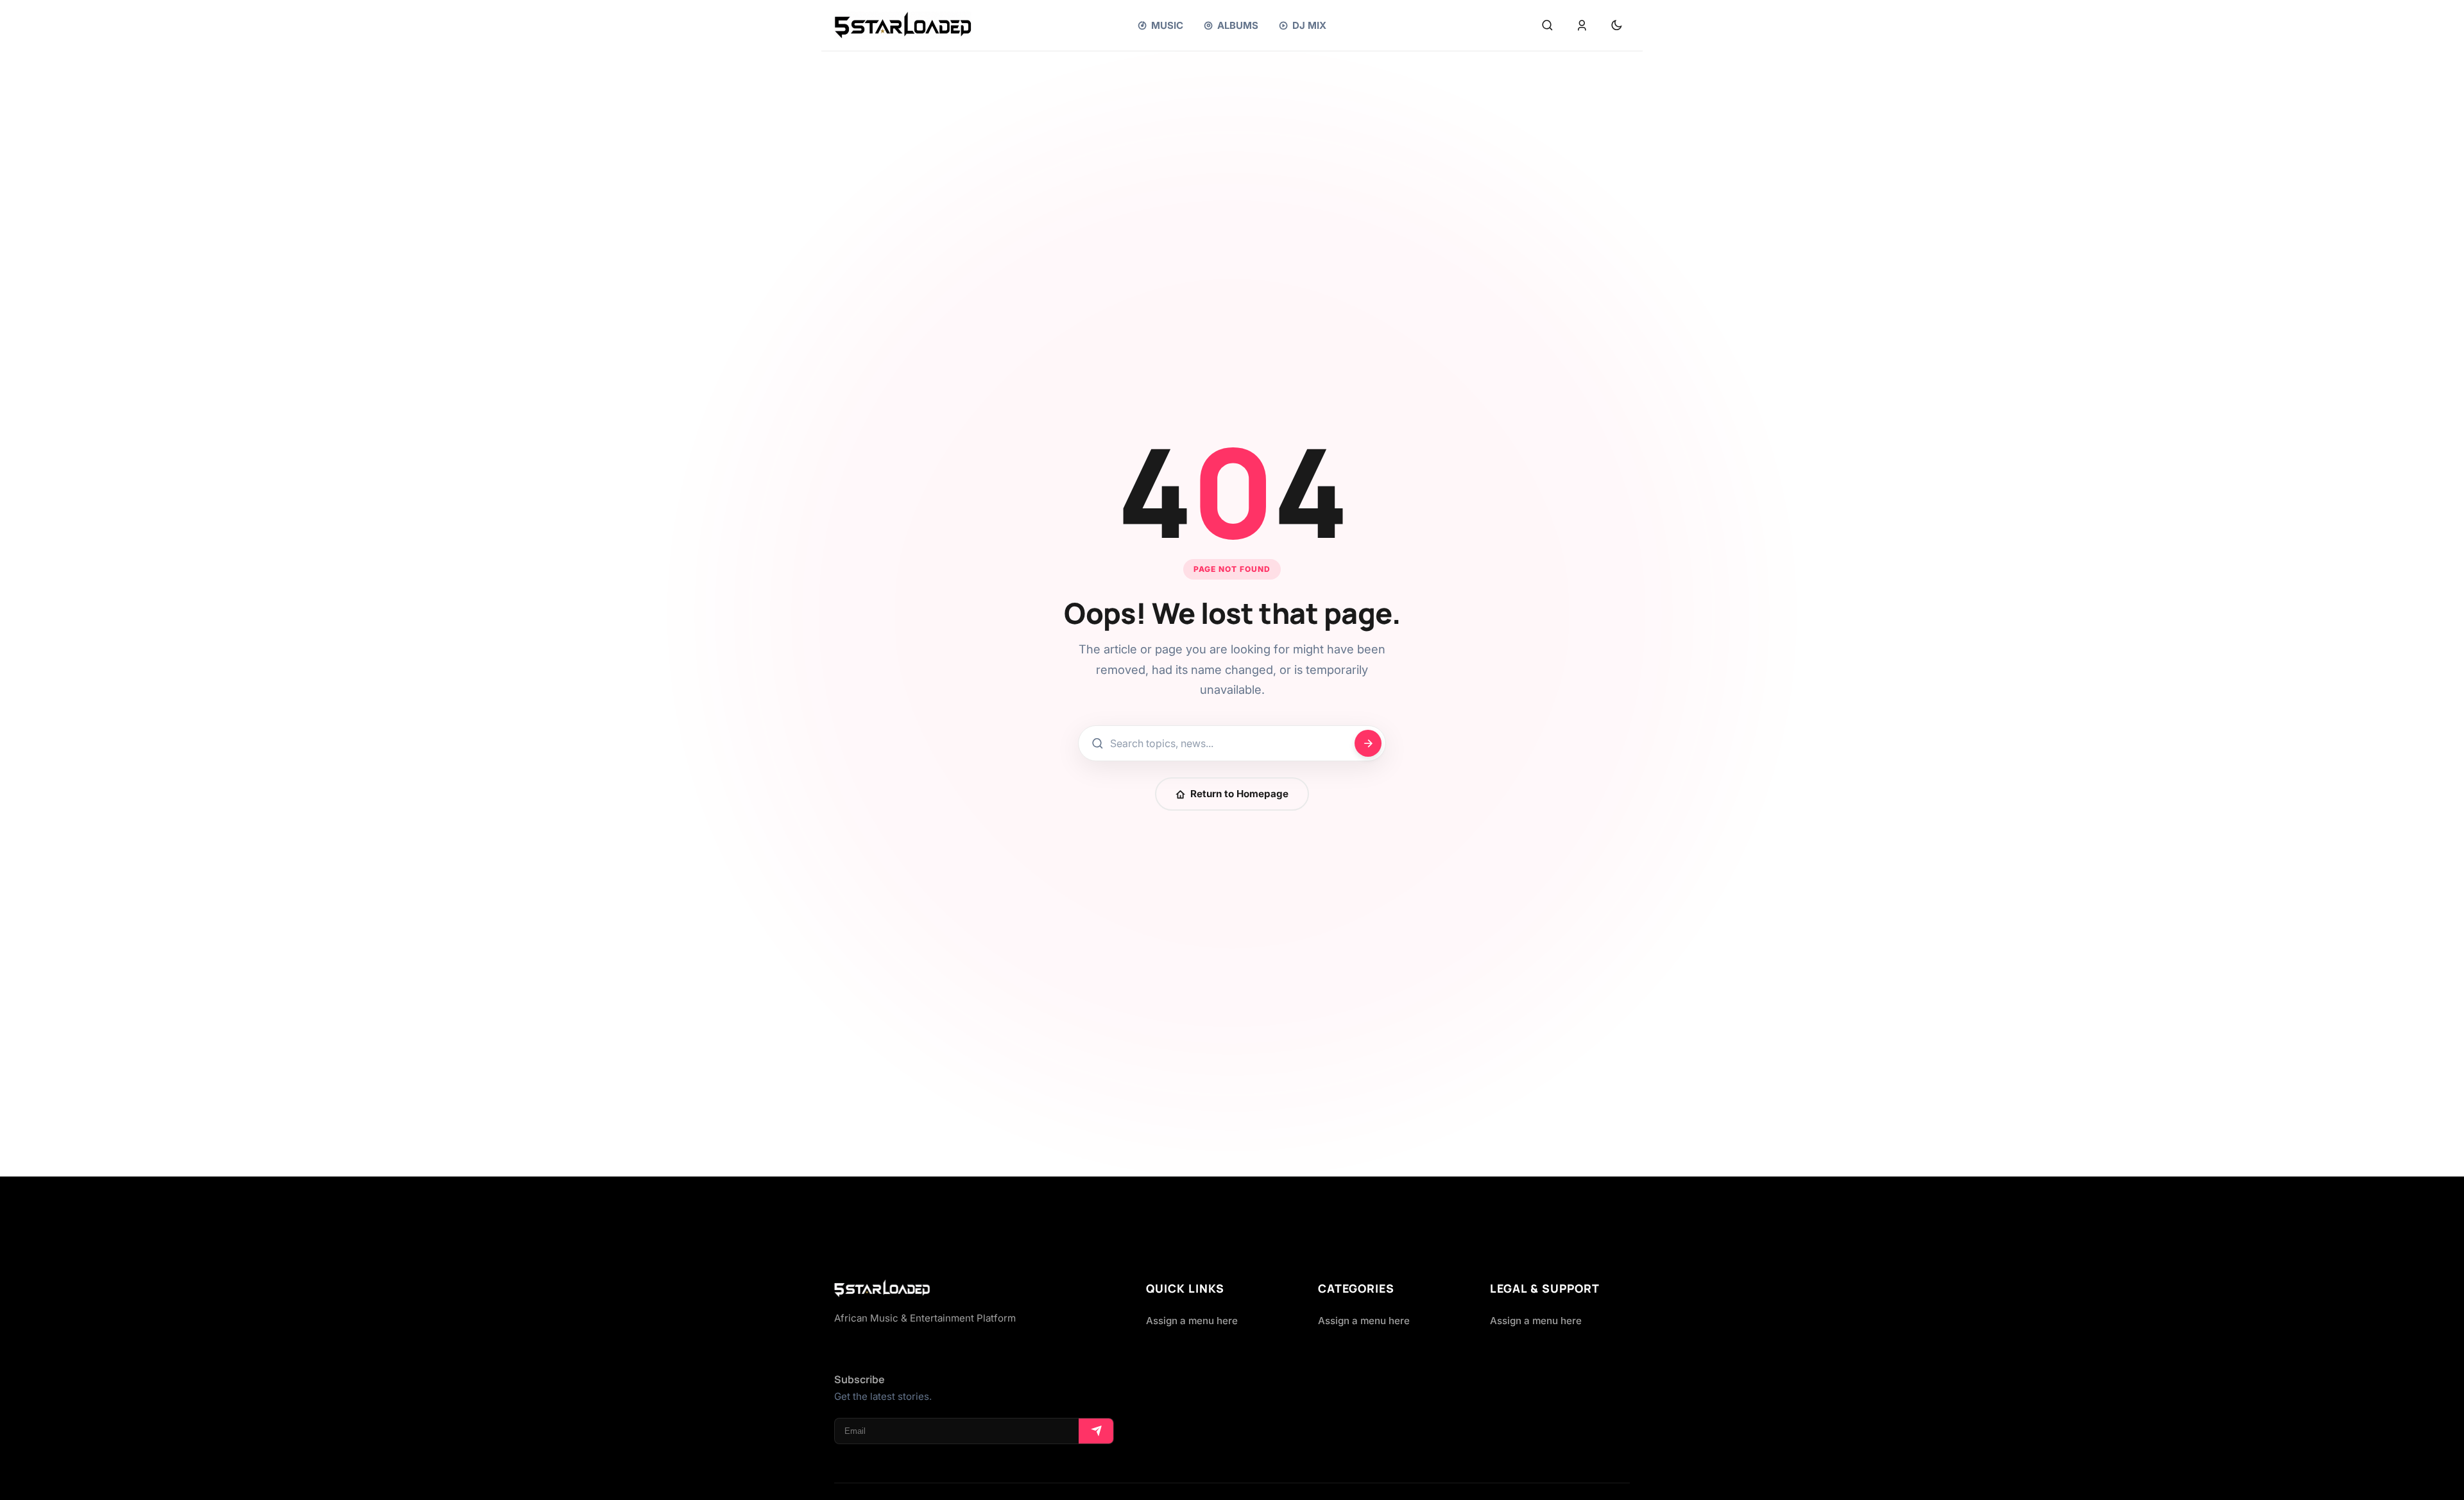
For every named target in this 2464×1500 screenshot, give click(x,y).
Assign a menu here (1192, 1321)
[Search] (1547, 26)
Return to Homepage (1239, 794)
